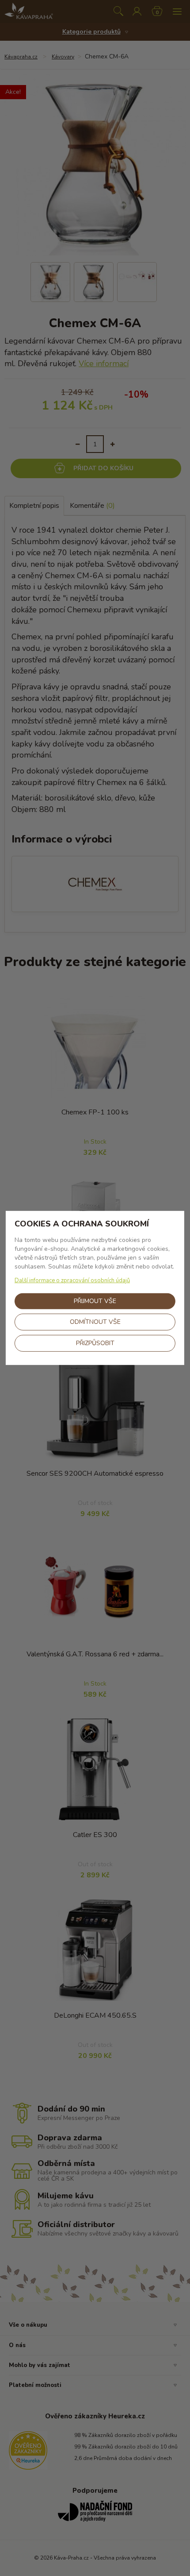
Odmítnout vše (95, 1322)
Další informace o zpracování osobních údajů (72, 1280)
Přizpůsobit (95, 1343)
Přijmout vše (95, 1301)
